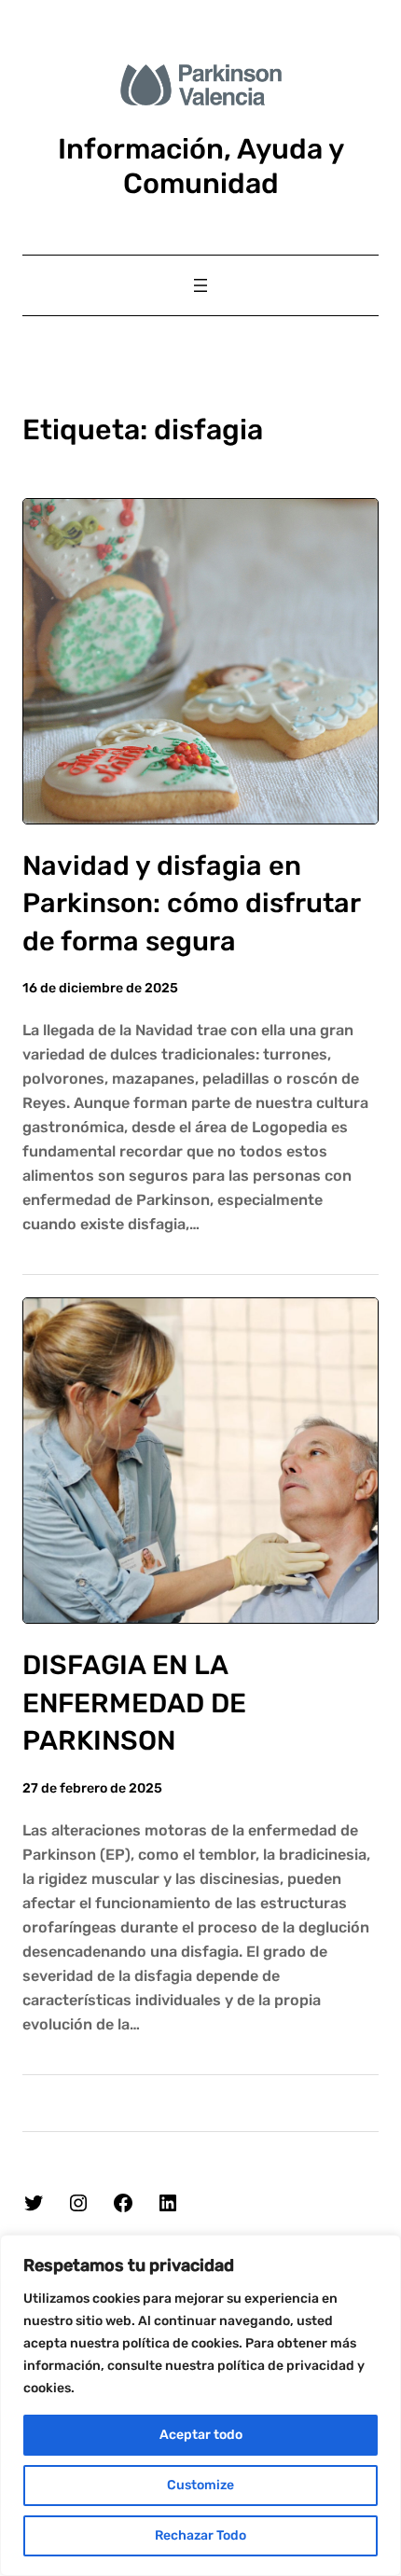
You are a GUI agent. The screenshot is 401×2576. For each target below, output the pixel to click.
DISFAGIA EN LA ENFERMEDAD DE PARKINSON (134, 1703)
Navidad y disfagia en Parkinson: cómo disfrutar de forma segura (191, 903)
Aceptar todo (201, 2435)
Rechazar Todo (200, 2535)
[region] (200, 2405)
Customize (200, 2485)
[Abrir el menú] (200, 285)
